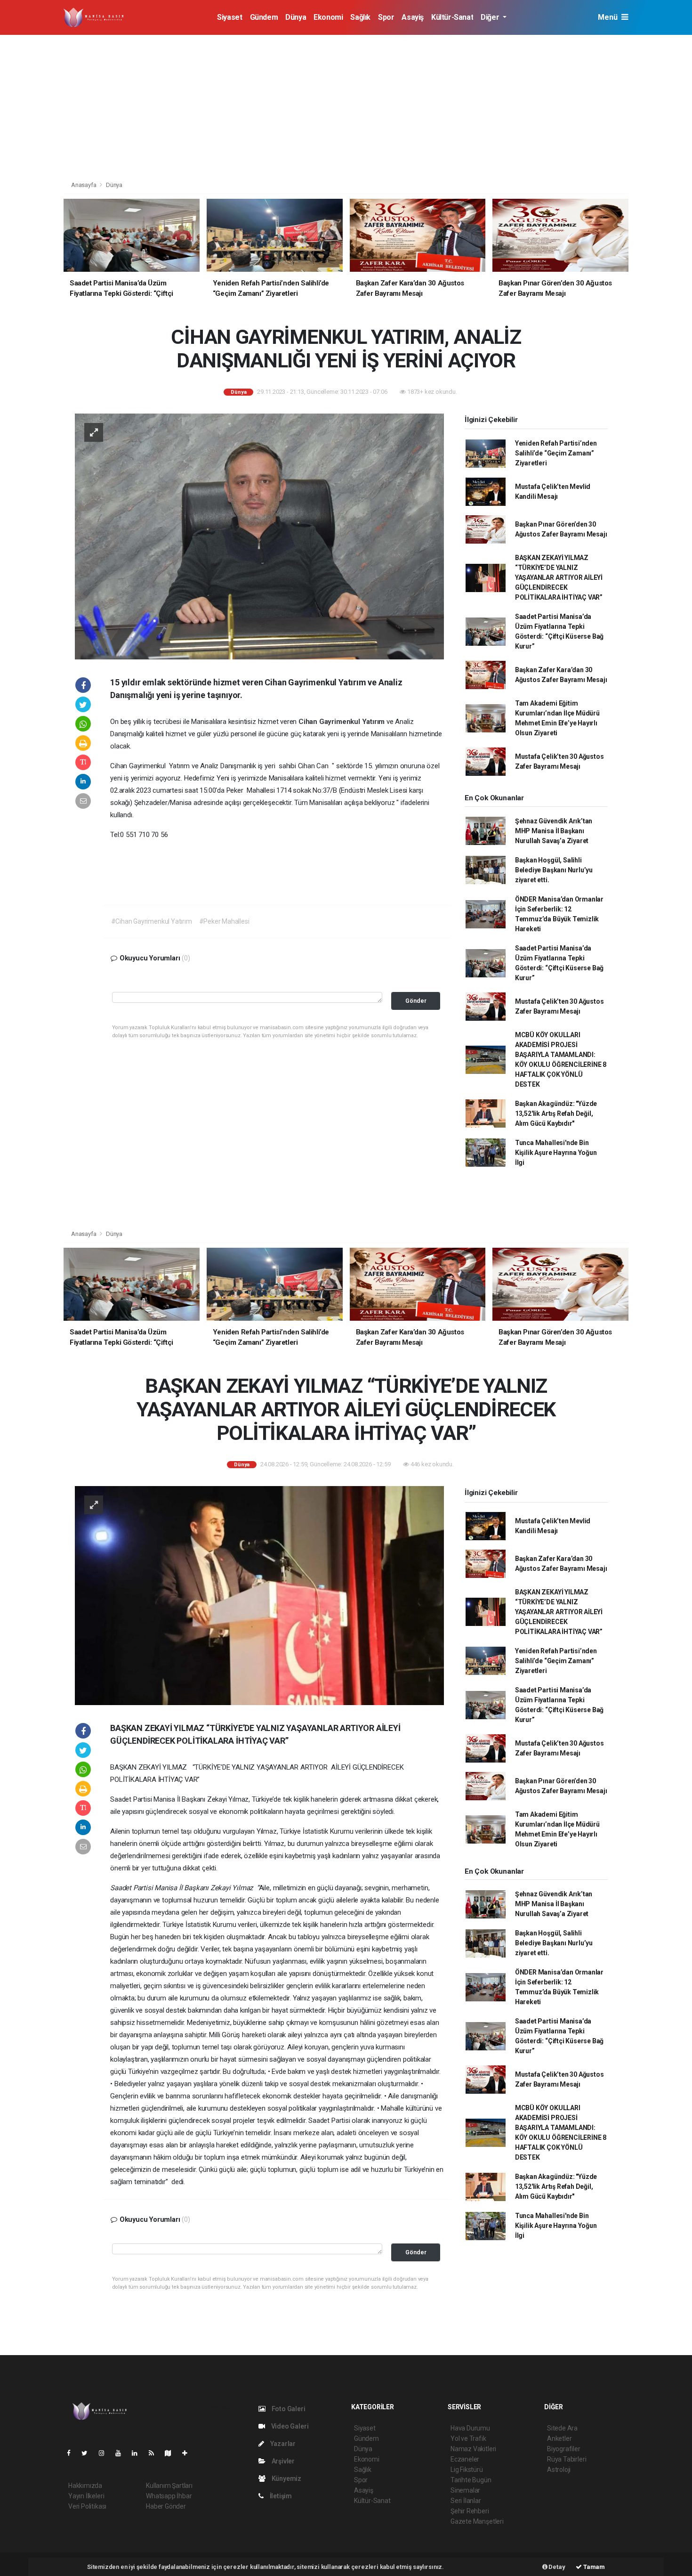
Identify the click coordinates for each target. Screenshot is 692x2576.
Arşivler (282, 2461)
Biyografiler (564, 2449)
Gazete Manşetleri (477, 2521)
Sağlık (360, 17)
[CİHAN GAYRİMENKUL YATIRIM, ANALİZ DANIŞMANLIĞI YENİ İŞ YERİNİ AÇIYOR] (259, 536)
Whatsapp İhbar (169, 2496)
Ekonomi (328, 17)
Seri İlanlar (466, 2501)
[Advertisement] (346, 106)
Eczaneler (465, 2459)
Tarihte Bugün (471, 2480)
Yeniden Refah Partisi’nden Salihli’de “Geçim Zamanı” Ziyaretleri (556, 453)
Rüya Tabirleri (567, 2459)
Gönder (416, 1001)
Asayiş (413, 17)
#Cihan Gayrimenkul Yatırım (152, 921)
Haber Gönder (166, 2506)
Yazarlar (282, 2444)
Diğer (491, 17)
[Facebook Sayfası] (72, 2453)
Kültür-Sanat (452, 17)
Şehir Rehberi (470, 2511)
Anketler (559, 2438)
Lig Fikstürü (467, 2470)
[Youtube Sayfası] (122, 2453)
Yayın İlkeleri (86, 2496)
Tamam (593, 2567)
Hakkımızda (85, 2486)
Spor (386, 17)
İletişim (280, 2496)
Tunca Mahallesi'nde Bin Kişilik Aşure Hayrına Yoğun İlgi (556, 1153)
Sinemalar (465, 2490)
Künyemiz (286, 2478)
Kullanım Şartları (169, 2486)
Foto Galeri (288, 2409)
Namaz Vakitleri (473, 2449)
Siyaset (229, 17)
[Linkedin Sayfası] (138, 2453)
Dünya (296, 17)
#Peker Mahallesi (224, 921)
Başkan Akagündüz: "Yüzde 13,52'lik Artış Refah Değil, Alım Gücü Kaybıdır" (556, 1113)
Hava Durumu (470, 2428)
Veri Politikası (87, 2506)
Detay (556, 2567)
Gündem (264, 17)
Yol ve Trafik (468, 2438)
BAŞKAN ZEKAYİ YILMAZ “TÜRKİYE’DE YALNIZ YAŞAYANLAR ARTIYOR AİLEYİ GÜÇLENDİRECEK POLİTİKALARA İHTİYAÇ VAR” (559, 577)
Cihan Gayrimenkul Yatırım (342, 722)
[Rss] (155, 2453)
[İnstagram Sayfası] (105, 2453)
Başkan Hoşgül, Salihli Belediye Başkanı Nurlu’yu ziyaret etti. (554, 870)
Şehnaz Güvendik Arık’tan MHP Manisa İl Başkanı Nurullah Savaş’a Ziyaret (554, 831)
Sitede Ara (562, 2428)
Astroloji (559, 2470)
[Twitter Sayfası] (88, 2453)
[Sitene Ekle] (189, 2453)
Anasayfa (84, 185)
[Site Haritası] (172, 2453)
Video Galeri (289, 2426)
